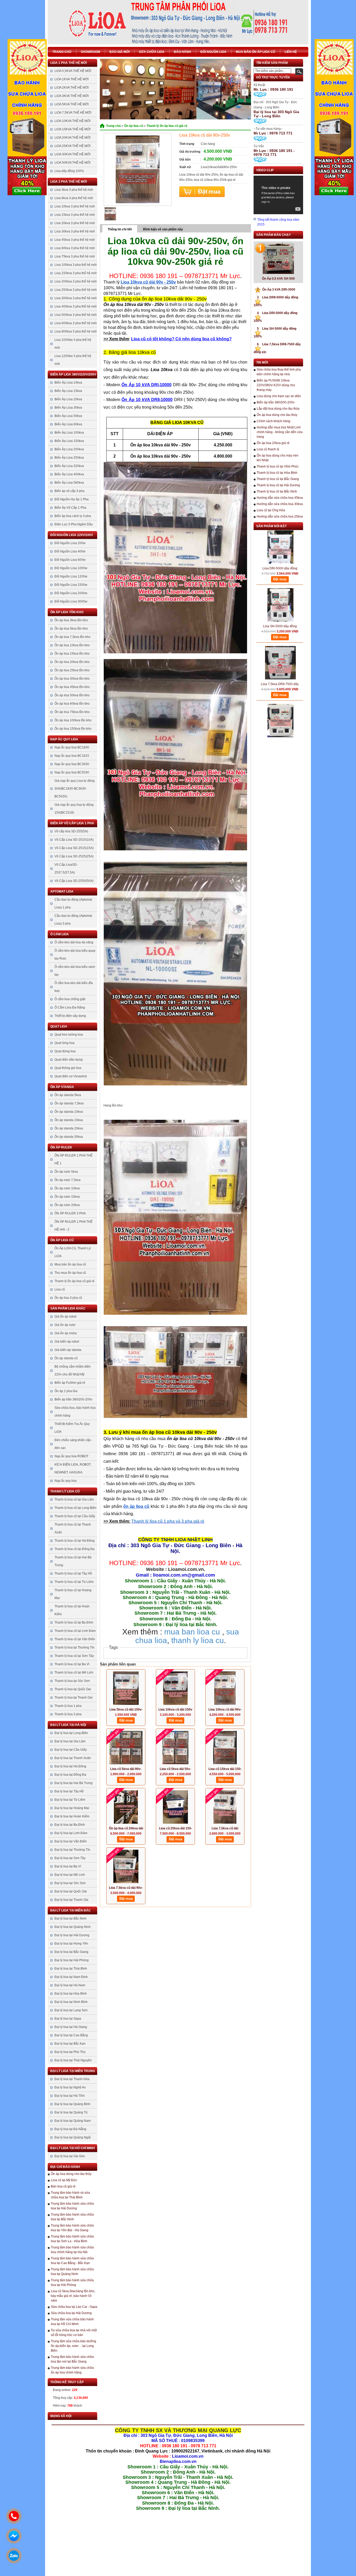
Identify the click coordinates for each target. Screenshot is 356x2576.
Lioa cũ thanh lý (268, 449)
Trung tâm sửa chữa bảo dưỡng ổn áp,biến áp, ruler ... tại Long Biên (73, 2346)
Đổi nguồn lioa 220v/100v (72, 535)
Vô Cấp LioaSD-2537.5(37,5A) (66, 869)
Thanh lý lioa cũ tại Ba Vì (72, 1664)
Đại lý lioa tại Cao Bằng (71, 2035)
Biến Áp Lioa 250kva (69, 458)
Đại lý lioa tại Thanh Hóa (72, 2079)
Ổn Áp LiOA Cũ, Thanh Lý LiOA (73, 1252)
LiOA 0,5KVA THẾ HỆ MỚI (73, 71)
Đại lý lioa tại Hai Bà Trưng (73, 1783)
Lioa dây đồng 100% (69, 171)
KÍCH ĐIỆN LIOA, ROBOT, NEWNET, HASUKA (73, 1468)
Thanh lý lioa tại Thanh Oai (73, 1698)
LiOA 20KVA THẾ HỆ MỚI (72, 138)
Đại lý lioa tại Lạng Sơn (71, 2010)
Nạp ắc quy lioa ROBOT (71, 1456)
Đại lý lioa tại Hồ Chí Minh (73, 2148)
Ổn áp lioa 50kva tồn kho (72, 695)
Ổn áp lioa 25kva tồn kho (72, 670)
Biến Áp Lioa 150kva (69, 441)
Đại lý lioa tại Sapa (68, 2019)
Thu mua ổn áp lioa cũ (70, 1273)
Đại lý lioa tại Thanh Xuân (73, 1758)
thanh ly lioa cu (198, 1640)
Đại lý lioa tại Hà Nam (70, 1985)
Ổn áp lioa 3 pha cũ (68, 1298)
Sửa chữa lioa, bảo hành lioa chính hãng (75, 1412)
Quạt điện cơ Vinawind (71, 1076)
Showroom (90, 52)
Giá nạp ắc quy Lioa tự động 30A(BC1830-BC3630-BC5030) (75, 789)
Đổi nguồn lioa (213, 52)
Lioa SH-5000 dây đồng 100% (280, 593)
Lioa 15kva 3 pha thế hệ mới (75, 215)
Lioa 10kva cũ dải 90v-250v (225, 1710)
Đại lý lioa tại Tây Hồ (69, 1791)
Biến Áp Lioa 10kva (68, 383)
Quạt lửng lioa (65, 1043)
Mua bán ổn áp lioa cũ (256, 52)
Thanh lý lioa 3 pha (68, 1714)
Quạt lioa (59, 1026)
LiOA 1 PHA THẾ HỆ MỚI (69, 63)
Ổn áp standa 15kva (69, 1120)
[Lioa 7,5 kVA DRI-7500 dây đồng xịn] (280, 687)
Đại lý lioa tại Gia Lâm (70, 1741)
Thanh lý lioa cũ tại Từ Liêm (74, 1582)
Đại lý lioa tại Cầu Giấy (71, 1750)
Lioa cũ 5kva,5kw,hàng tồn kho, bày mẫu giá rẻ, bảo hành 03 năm (73, 2296)
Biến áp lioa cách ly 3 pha (73, 516)
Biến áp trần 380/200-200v (73, 1399)
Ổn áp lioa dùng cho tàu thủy (71, 2174)
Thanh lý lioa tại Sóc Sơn (72, 1681)
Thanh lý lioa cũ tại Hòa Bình (277, 473)
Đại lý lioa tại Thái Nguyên (73, 2060)
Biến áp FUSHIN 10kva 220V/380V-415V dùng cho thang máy (276, 385)
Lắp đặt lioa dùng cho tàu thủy (278, 409)
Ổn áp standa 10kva (69, 1112)
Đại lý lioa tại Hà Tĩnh (70, 2096)
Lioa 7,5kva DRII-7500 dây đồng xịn (280, 651)
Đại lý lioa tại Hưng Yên (71, 1944)
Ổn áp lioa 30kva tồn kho (72, 679)
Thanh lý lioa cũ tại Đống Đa (75, 1549)
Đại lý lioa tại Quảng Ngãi (73, 2137)
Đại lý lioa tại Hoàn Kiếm (72, 1816)
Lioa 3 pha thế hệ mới (69, 182)
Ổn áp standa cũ (66, 1358)
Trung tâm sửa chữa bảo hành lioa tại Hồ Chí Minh (72, 2322)
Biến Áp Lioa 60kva (68, 424)
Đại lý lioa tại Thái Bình (71, 1969)
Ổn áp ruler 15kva (67, 1197)
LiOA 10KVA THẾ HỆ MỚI (72, 121)
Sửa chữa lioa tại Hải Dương (71, 2313)
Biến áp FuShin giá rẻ (70, 1383)
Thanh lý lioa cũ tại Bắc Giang (278, 479)
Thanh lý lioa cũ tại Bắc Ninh (277, 491)
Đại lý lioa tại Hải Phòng (72, 1960)
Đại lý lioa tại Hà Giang (71, 2027)
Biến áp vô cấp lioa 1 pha (72, 823)
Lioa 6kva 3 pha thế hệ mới (74, 198)
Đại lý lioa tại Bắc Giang (71, 1952)
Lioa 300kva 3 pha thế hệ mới (76, 298)
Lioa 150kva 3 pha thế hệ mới (76, 273)
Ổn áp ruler (61, 1147)
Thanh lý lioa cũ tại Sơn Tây (74, 1656)
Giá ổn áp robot (65, 1317)
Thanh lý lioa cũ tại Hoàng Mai (73, 1594)
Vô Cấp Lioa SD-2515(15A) (74, 848)
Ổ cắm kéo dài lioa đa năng (74, 942)
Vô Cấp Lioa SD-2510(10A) (74, 840)
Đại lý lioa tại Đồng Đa (70, 1775)
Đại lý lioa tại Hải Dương (72, 1935)
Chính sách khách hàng (274, 421)
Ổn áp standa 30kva (69, 1137)
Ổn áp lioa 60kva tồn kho (72, 704)
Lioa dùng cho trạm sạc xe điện (279, 396)
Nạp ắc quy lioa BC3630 (72, 764)
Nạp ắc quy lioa (64, 739)
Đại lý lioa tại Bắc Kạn (70, 2044)
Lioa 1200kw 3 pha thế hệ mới (73, 360)
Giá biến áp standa (68, 1350)
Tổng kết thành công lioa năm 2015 (278, 222)
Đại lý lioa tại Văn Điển (71, 1841)
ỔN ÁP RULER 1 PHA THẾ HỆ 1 (73, 1159)
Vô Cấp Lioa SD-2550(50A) (74, 881)
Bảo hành (182, 52)
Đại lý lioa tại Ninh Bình (71, 2002)
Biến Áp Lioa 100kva (69, 433)
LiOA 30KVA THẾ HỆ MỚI (72, 154)
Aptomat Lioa (62, 892)
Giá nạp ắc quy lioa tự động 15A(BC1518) (74, 809)
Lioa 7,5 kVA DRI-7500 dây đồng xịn (280, 708)
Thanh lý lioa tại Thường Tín (74, 1647)
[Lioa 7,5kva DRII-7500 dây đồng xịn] (280, 629)
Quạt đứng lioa (65, 1051)
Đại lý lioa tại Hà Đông (70, 1766)
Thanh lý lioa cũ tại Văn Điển (75, 1639)
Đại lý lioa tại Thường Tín (72, 1850)
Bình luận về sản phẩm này (163, 229)
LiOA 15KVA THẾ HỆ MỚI (72, 129)
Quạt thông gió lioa (68, 1068)
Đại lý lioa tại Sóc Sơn (70, 1883)
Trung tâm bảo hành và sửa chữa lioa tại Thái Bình (70, 2195)
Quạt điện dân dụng (69, 1060)
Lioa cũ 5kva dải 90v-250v (126, 1769)
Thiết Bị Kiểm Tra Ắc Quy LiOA (72, 1428)
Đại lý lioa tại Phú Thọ (70, 2052)
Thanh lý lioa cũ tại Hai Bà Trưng (73, 1561)
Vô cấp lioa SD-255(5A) (71, 831)
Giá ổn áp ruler (65, 1325)
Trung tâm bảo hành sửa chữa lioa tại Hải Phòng (72, 2283)
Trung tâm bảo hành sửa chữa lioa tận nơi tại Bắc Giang (72, 2359)
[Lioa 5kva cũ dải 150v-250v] (126, 1688)
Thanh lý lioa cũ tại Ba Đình (74, 1622)
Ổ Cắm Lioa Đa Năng (70, 1007)
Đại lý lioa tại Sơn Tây (70, 1858)
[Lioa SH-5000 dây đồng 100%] (280, 571)
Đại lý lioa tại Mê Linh (70, 1875)
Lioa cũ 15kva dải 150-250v (225, 1769)
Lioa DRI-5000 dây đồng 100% (280, 535)
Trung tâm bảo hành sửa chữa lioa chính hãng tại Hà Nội (72, 2250)
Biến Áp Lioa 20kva (68, 399)
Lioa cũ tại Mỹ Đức (64, 2180)
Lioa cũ (60, 1289)
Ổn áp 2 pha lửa (66, 1391)
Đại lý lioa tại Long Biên (71, 1733)
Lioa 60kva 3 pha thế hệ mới (75, 248)
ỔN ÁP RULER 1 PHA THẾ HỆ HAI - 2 (73, 1226)
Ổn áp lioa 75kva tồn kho (72, 712)
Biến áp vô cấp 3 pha (69, 491)
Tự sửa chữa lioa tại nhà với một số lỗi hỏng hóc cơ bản (74, 2333)
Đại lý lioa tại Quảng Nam (73, 2121)
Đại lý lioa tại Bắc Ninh (70, 1919)
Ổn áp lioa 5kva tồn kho (71, 629)
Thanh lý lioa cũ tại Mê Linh (74, 1673)
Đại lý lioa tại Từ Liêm (70, 1800)
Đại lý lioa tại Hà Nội (68, 1725)
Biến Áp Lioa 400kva (69, 474)
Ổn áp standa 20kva (69, 1128)
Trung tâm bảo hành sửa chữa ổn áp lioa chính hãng (72, 2370)
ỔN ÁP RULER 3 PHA (70, 1213)
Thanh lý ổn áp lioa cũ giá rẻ (75, 1281)
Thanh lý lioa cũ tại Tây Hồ (73, 1573)
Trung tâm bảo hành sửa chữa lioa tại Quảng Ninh (72, 2272)
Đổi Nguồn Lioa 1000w (71, 568)
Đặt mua (202, 192)
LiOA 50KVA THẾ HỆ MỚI (72, 163)
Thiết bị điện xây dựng (70, 1016)
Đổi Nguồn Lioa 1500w (71, 585)
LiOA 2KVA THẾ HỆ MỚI (72, 88)
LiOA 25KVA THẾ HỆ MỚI (72, 146)
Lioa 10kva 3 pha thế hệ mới (75, 206)
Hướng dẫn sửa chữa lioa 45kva (280, 498)
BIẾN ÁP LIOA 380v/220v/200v (73, 374)
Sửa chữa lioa (152, 52)
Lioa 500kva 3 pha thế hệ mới (76, 315)
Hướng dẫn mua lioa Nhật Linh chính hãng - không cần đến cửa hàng (280, 432)
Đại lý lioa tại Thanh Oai (71, 1900)
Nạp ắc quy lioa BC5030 (72, 772)
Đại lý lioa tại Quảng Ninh (73, 1927)
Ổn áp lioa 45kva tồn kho (72, 687)
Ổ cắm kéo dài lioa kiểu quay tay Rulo (75, 955)
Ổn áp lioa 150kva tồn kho (73, 729)
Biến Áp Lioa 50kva (68, 416)
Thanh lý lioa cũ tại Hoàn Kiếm (72, 1610)
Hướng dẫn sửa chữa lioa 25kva (280, 517)
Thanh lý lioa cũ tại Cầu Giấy (75, 1516)
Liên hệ (291, 52)
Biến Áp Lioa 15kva (68, 391)
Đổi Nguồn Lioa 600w (70, 560)
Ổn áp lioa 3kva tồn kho (71, 620)
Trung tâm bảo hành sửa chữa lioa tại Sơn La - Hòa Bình (72, 2239)
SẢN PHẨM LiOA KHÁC (68, 1308)
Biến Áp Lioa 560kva (69, 483)
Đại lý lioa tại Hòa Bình (71, 1994)
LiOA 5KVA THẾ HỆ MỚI (72, 104)
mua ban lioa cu (192, 1632)
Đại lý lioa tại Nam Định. (72, 1977)
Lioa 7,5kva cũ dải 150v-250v (225, 1829)
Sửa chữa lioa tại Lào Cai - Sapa (74, 2307)
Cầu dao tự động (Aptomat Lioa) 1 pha (73, 903)
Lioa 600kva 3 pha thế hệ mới (76, 323)
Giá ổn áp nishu (66, 1333)
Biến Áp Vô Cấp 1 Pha (70, 508)
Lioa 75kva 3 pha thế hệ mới (75, 256)
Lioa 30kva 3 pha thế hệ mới (75, 231)
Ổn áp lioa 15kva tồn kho (72, 654)
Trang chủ (62, 52)
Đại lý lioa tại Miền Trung (73, 2071)
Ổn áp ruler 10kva (67, 1188)
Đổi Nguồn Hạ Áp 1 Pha (72, 499)
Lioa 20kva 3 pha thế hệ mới (75, 223)
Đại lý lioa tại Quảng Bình (72, 2104)
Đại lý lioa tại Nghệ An (70, 2087)
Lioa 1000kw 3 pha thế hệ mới (73, 344)
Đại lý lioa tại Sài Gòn (70, 2156)
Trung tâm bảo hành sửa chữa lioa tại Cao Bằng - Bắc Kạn (72, 2261)
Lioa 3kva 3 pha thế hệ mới (74, 190)
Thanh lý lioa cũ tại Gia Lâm (74, 1499)
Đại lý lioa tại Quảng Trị (71, 2112)
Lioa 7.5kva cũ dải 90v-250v (126, 1888)
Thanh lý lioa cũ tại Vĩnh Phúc (278, 466)
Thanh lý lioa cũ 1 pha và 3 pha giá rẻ (168, 1521)
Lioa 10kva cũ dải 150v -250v (175, 1710)
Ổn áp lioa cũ (62, 1240)
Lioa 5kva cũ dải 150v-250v (126, 1710)
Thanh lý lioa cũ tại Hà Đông (75, 1541)
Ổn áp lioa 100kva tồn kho (73, 720)
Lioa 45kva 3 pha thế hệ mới (75, 240)
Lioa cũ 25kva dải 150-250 (176, 1829)
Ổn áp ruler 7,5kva (67, 1180)
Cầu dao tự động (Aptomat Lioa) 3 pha (73, 920)
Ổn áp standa (62, 1087)
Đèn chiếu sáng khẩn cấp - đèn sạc (73, 1444)
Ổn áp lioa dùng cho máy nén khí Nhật (278, 458)
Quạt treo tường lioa (69, 1035)
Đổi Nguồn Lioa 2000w (71, 593)
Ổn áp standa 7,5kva (69, 1103)
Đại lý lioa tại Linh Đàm (71, 1833)
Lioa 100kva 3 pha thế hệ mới (76, 265)
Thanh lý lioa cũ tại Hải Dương (278, 485)
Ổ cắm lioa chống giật (70, 999)
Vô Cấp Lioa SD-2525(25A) (74, 856)
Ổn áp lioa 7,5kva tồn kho (72, 637)
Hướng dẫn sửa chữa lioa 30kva (280, 504)
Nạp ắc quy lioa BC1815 (72, 756)
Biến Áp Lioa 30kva (68, 408)
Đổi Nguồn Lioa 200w (70, 543)
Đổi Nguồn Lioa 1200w (71, 576)
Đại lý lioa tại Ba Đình (70, 1825)
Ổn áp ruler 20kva (67, 1205)
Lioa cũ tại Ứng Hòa (271, 510)
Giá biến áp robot (67, 1342)
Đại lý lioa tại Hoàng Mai (72, 1808)
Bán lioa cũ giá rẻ (63, 2186)
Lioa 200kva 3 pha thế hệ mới (76, 281)
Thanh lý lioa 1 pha (68, 1706)
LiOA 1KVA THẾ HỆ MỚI (72, 79)
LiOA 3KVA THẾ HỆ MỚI (72, 96)
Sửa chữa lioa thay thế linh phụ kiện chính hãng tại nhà (279, 372)
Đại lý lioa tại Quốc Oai (71, 1891)
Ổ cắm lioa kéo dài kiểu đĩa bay (74, 987)
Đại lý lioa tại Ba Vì (68, 1866)
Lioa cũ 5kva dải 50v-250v (175, 1769)
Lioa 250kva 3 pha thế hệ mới (76, 290)
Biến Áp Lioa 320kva (69, 466)
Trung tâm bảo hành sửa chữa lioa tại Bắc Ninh (72, 2217)
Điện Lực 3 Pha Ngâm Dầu (74, 524)
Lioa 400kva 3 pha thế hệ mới (76, 306)
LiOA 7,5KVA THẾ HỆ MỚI (73, 113)
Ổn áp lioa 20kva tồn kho (72, 662)
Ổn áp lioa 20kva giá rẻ (273, 443)
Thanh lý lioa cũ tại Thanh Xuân (73, 1528)
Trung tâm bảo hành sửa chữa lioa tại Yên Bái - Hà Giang (72, 2228)
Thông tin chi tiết (120, 229)
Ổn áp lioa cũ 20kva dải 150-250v (126, 1829)
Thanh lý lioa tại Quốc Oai (73, 1689)
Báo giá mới (119, 52)
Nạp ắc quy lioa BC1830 (72, 747)
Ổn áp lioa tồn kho (67, 612)
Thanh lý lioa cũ (65, 1491)
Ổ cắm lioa (60, 934)
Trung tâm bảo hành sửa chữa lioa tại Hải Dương (72, 2206)
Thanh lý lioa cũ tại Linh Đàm (75, 1631)
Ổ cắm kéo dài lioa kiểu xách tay (75, 971)
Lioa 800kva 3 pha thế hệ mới (76, 331)
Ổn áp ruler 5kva (66, 1172)
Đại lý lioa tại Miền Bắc (70, 1910)
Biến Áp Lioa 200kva (69, 449)
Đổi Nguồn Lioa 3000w (71, 601)
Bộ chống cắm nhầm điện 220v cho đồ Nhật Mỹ (73, 1370)
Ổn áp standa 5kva (68, 1095)
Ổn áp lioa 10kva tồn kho (72, 645)
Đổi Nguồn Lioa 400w (70, 551)
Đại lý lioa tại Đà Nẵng (70, 2129)
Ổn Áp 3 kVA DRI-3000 (276, 290)
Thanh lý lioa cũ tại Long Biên (75, 1508)
